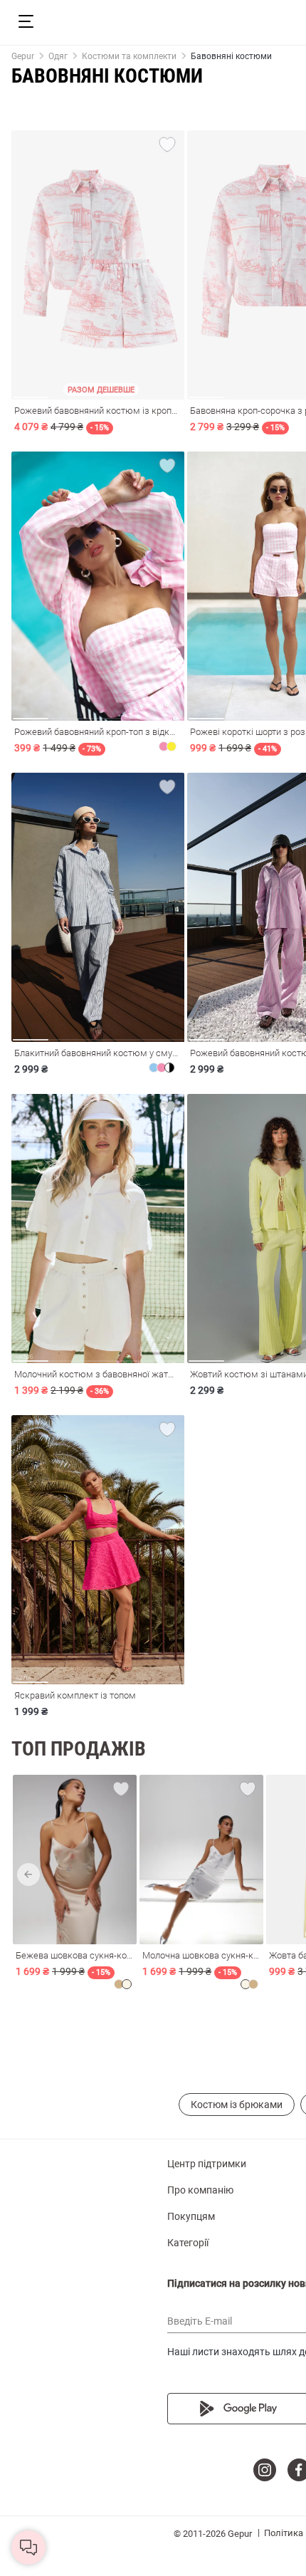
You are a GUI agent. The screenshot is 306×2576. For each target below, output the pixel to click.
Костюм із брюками (237, 2105)
